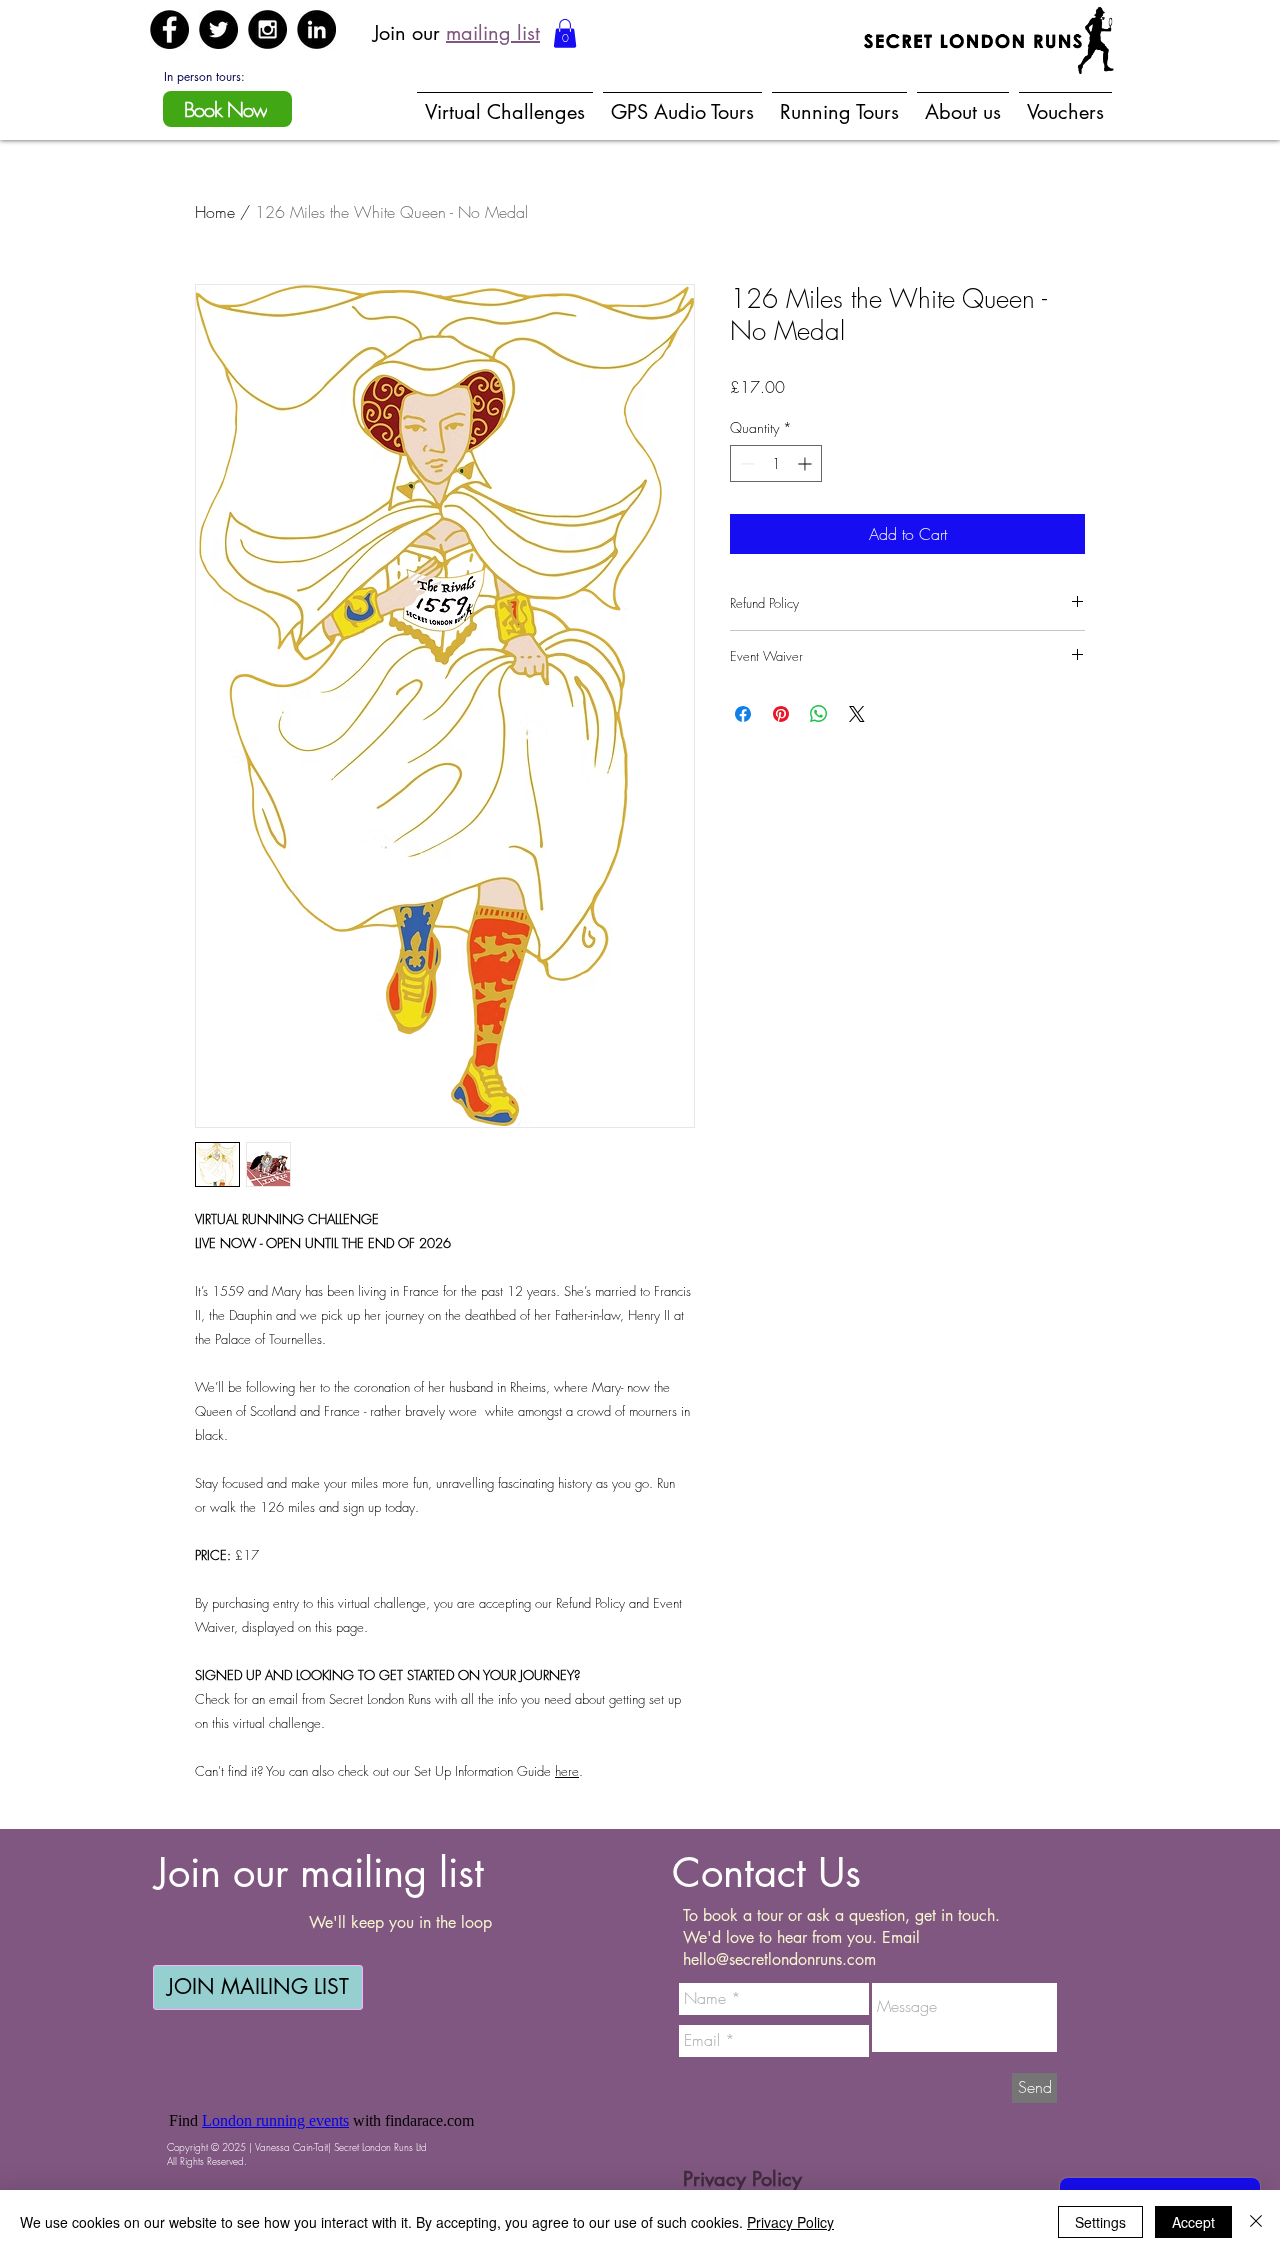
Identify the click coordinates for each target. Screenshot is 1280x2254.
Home (215, 212)
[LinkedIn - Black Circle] (316, 29)
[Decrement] (745, 463)
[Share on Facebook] (743, 714)
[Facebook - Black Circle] (169, 29)
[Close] (1256, 2222)
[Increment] (806, 463)
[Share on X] (857, 714)
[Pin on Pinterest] (781, 714)
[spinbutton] (776, 463)
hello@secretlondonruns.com (779, 1959)
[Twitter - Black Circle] (218, 29)
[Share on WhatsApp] (819, 714)
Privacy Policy (790, 2222)
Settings (1100, 2222)
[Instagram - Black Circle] (267, 29)
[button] (565, 33)
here (567, 1771)
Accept (1193, 2222)
